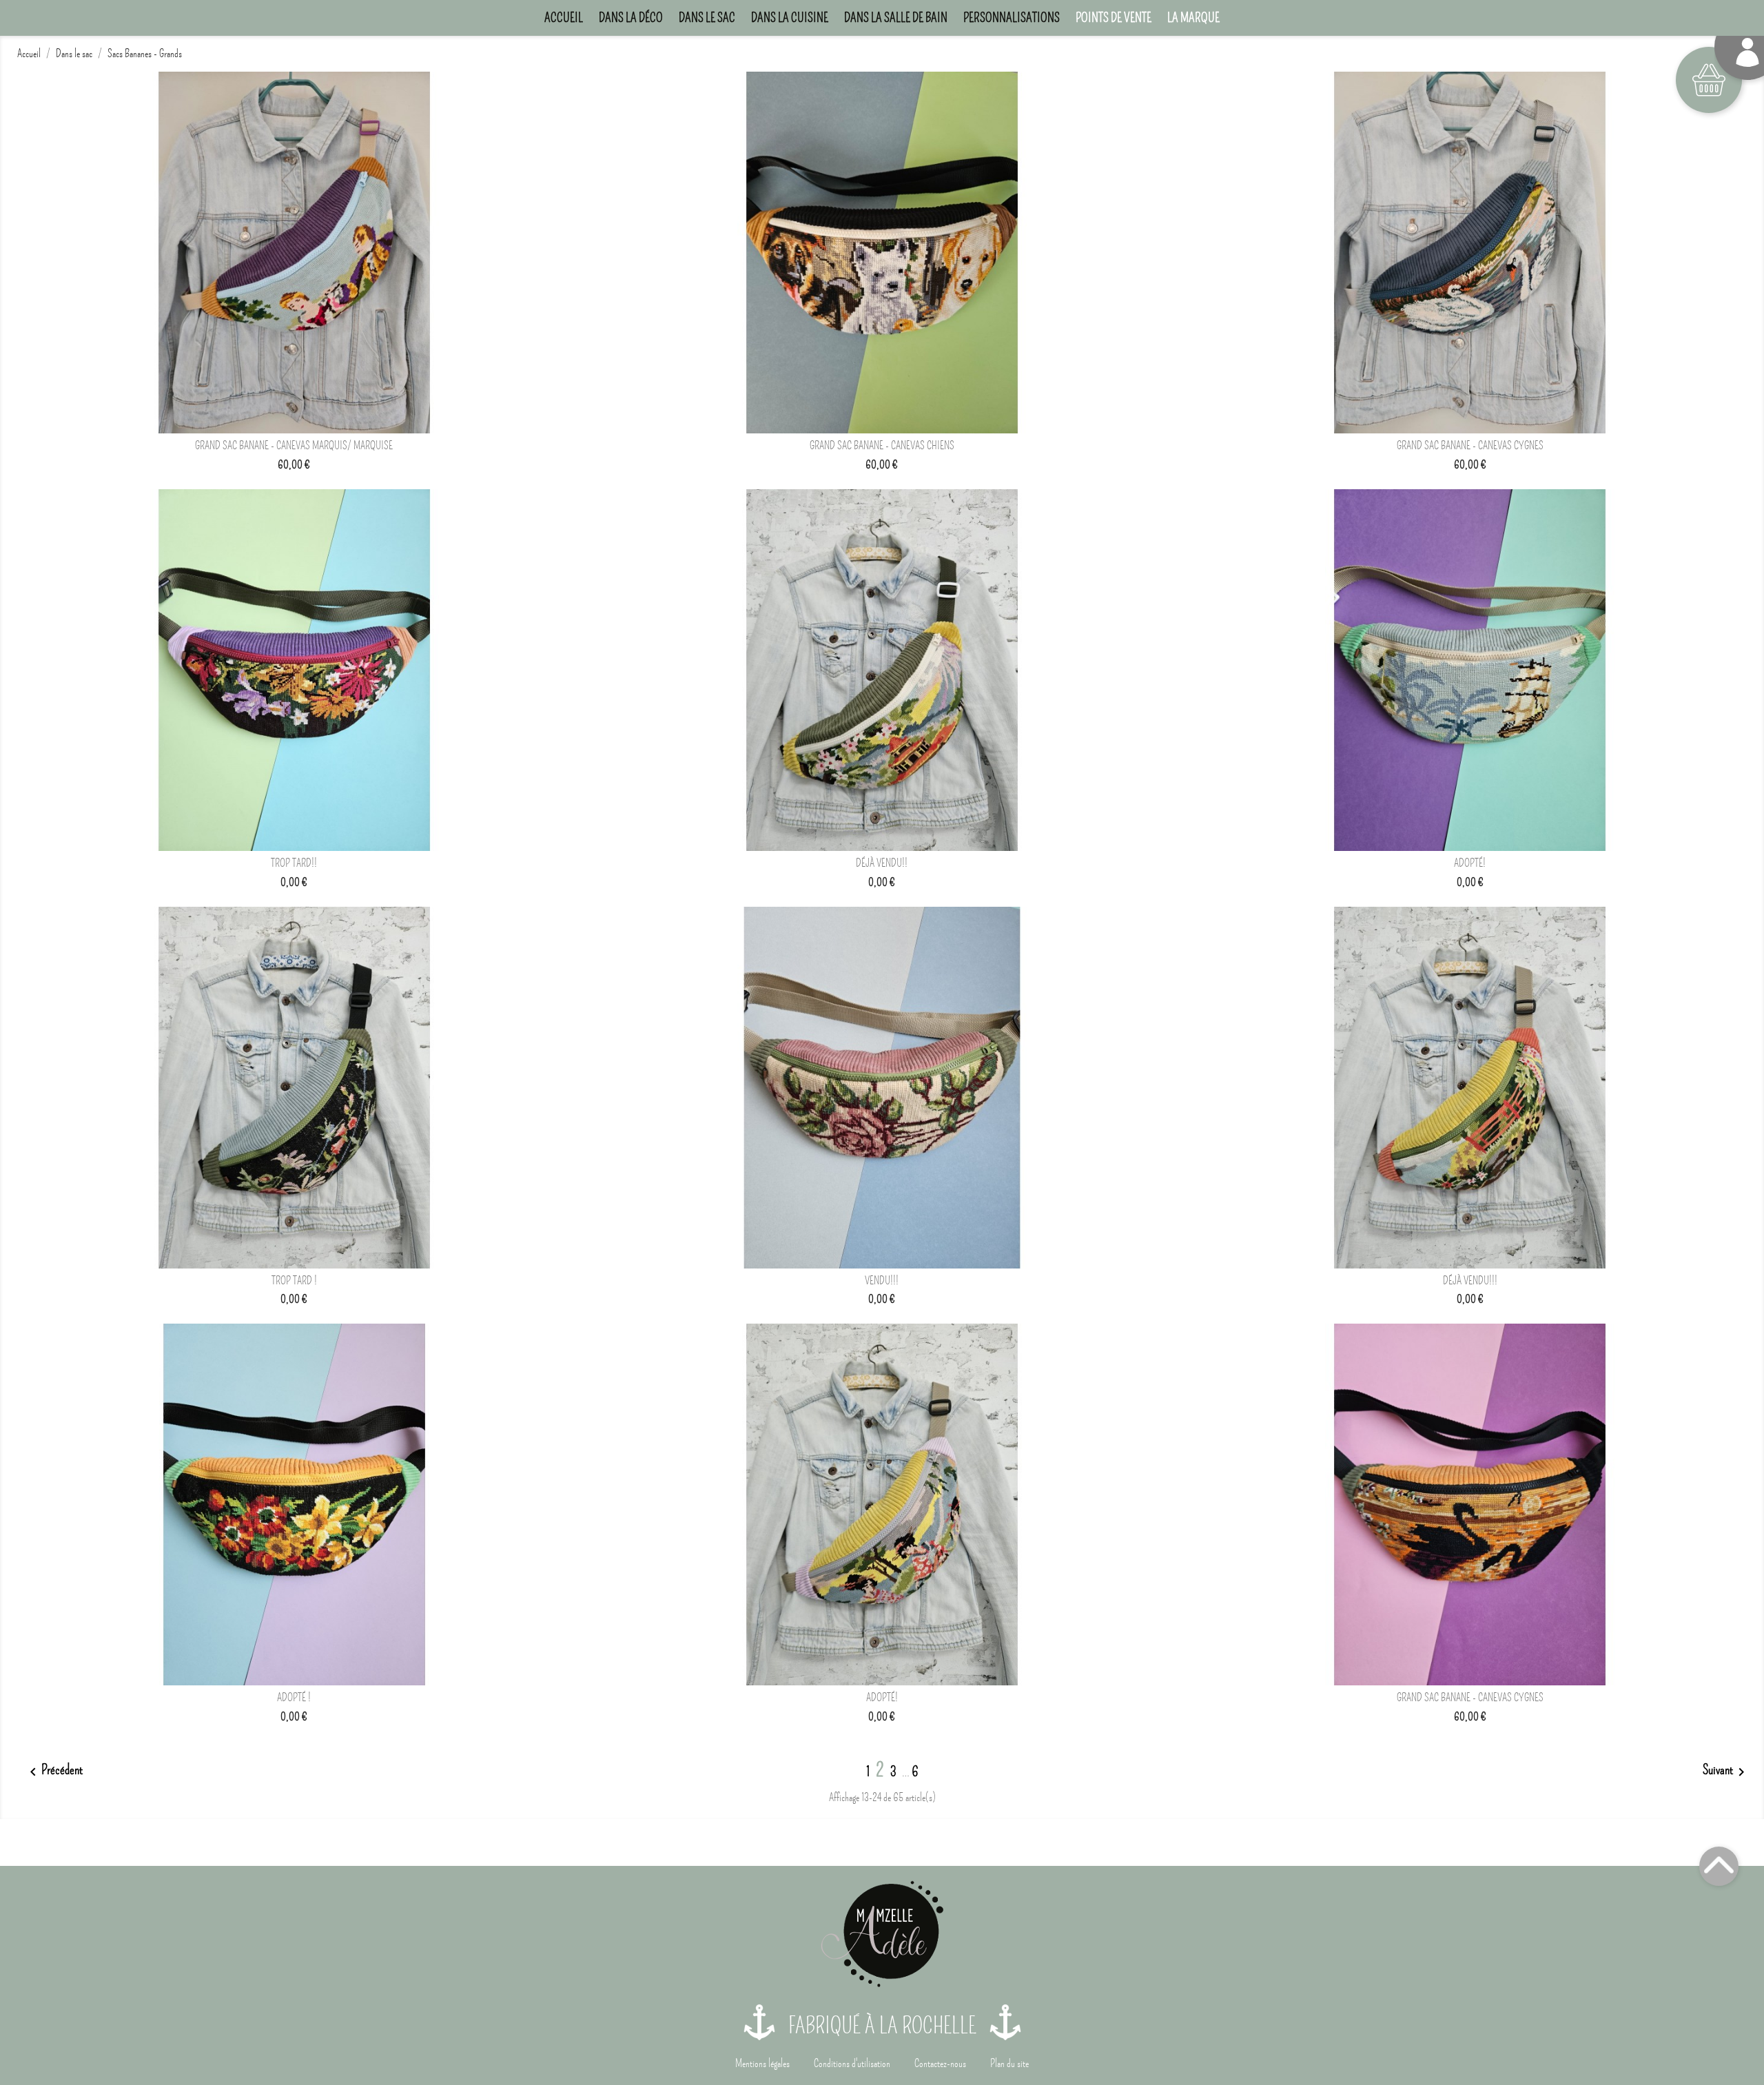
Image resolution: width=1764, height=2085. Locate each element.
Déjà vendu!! (882, 863)
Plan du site (1009, 2064)
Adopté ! (294, 1698)
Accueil (564, 18)
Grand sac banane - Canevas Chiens (882, 446)
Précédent (54, 1771)
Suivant (1726, 1771)
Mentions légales (762, 2064)
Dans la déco (631, 18)
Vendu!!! (882, 1281)
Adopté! (1470, 863)
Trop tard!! (294, 863)
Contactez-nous (940, 2064)
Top (1719, 1866)
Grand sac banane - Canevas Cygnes (1470, 446)
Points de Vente (1114, 18)
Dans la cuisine (790, 18)
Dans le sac (707, 18)
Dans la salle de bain (896, 18)
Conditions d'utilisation (852, 2064)
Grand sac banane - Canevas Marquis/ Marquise (294, 446)
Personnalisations (1012, 18)
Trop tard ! (294, 1281)
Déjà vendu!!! (1470, 1281)
